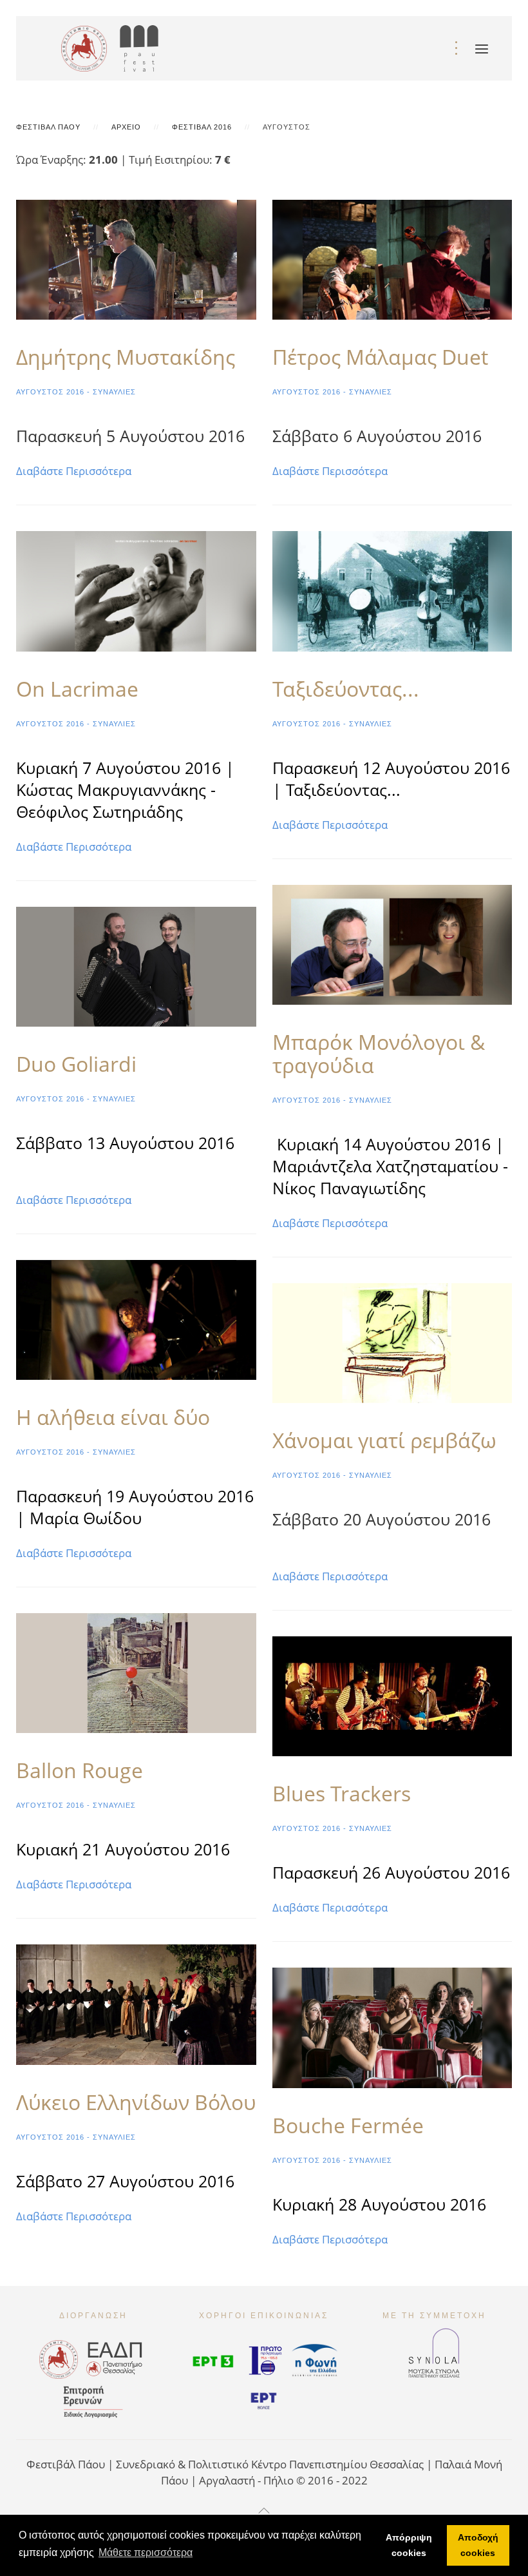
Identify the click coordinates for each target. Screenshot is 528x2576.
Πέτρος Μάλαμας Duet (380, 357)
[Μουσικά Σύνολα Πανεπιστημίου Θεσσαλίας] (434, 2348)
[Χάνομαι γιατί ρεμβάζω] (392, 1341)
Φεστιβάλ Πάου (48, 127)
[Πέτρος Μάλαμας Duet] (392, 259)
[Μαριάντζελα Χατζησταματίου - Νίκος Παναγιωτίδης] (392, 943)
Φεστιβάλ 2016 (202, 127)
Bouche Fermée (348, 2125)
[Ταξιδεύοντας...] (392, 590)
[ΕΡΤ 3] (213, 2359)
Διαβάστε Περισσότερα (74, 471)
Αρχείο (126, 127)
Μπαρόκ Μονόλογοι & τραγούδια (379, 1053)
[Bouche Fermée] (392, 2027)
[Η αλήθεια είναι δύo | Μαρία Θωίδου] (136, 1318)
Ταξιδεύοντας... (346, 689)
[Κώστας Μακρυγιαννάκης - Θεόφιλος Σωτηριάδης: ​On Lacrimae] (136, 590)
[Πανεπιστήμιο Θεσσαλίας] (84, 45)
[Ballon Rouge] (136, 1672)
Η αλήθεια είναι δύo (113, 1417)
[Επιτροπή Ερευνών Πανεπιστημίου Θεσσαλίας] (93, 2400)
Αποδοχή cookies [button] (478, 2545)
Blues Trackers (342, 1793)
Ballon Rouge (80, 1770)
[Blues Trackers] (392, 1695)
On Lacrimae (77, 689)
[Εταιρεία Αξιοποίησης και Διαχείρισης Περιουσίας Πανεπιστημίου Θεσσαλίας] (115, 2357)
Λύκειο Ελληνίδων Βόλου (136, 2102)
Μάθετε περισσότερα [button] (146, 2552)
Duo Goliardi (76, 1064)
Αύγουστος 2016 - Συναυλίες (76, 392)
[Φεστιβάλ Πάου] (144, 45)
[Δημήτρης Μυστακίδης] (136, 259)
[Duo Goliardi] (136, 965)
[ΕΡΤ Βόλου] (264, 2397)
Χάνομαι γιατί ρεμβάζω (384, 1440)
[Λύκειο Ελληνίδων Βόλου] (136, 2003)
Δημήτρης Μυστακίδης (126, 357)
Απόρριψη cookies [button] (409, 2545)
